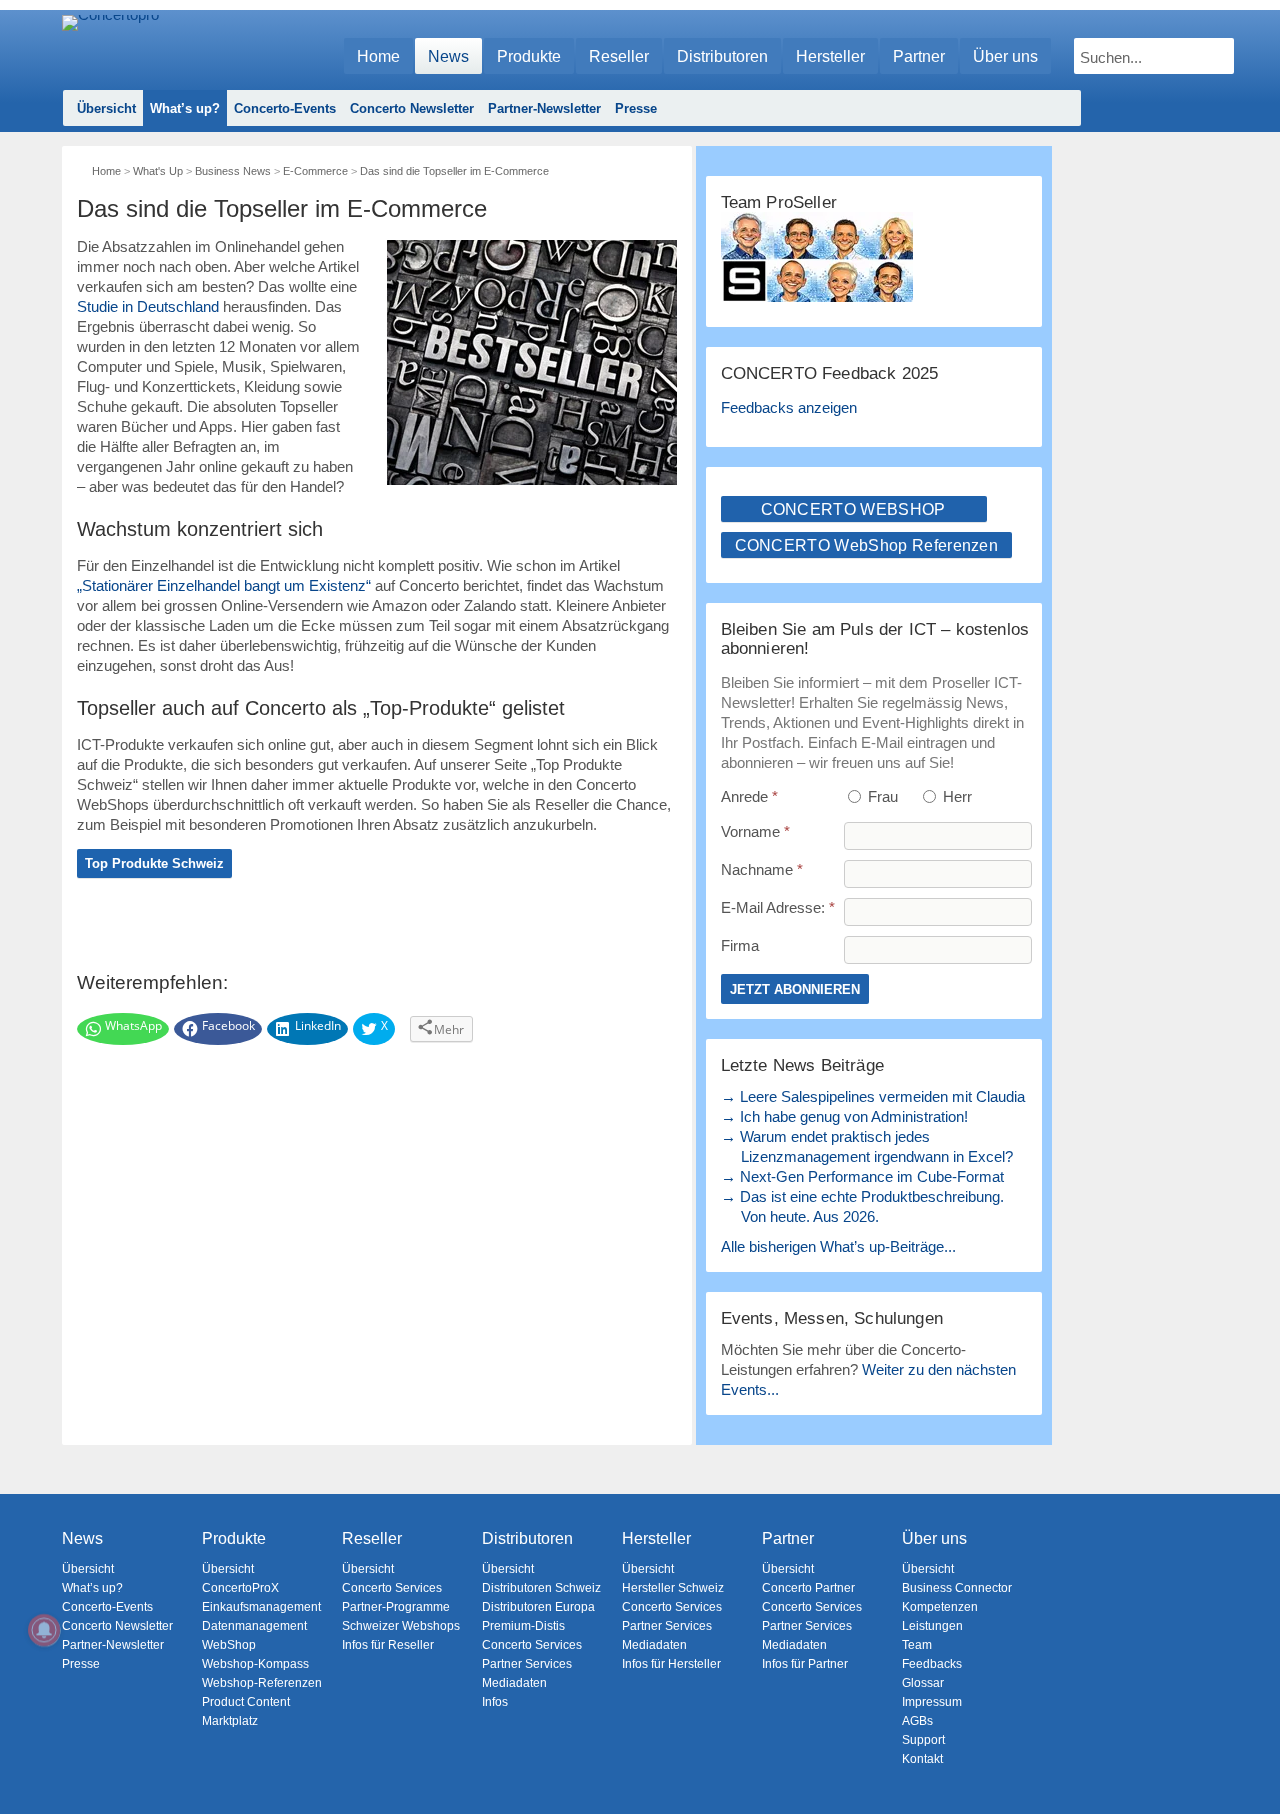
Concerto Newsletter (412, 108)
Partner (919, 56)
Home (378, 56)
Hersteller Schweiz (673, 1588)
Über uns (1005, 56)
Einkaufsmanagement (261, 1607)
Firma (740, 945)
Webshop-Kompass (255, 1664)
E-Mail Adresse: (778, 907)
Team (917, 1645)
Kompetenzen (940, 1607)
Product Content (246, 1702)
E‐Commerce (315, 171)
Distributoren (722, 56)
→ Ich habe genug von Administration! (844, 1116)
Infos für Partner (805, 1664)
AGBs (917, 1721)
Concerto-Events (285, 108)
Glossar (923, 1683)
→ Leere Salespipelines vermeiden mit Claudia (873, 1096)
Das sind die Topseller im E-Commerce (454, 171)
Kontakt (922, 1759)
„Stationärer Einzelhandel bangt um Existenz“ (224, 585)
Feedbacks (932, 1664)
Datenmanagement (254, 1626)
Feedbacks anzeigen (789, 407)
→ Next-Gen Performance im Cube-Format (862, 1176)
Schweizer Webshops (401, 1626)
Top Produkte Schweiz (154, 863)
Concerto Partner (808, 1588)
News (448, 56)
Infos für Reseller (388, 1645)
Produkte (529, 56)
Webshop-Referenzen (262, 1683)
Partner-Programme (396, 1607)
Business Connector (957, 1588)
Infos (495, 1702)
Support (923, 1740)
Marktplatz (230, 1721)
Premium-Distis (523, 1626)
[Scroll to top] (1250, 1764)
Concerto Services (392, 1588)
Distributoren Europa (538, 1607)
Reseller (619, 56)
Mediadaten (514, 1683)
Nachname (762, 869)
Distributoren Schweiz (541, 1588)
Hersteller (830, 56)
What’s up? (185, 108)
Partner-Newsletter (544, 108)
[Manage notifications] (44, 1630)
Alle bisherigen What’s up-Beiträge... (838, 1246)
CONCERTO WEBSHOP (853, 509)
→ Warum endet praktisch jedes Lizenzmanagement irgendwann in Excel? (867, 1146)
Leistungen (932, 1626)
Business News (233, 171)
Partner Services (527, 1664)
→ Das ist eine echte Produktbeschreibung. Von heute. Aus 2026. (862, 1206)
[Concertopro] (110, 46)
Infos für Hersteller (671, 1664)
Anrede (749, 796)
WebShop (229, 1645)
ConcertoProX (240, 1588)
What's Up (158, 171)
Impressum (932, 1702)
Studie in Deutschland (148, 306)
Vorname (755, 831)
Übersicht (106, 108)
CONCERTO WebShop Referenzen (867, 545)
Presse (636, 108)
